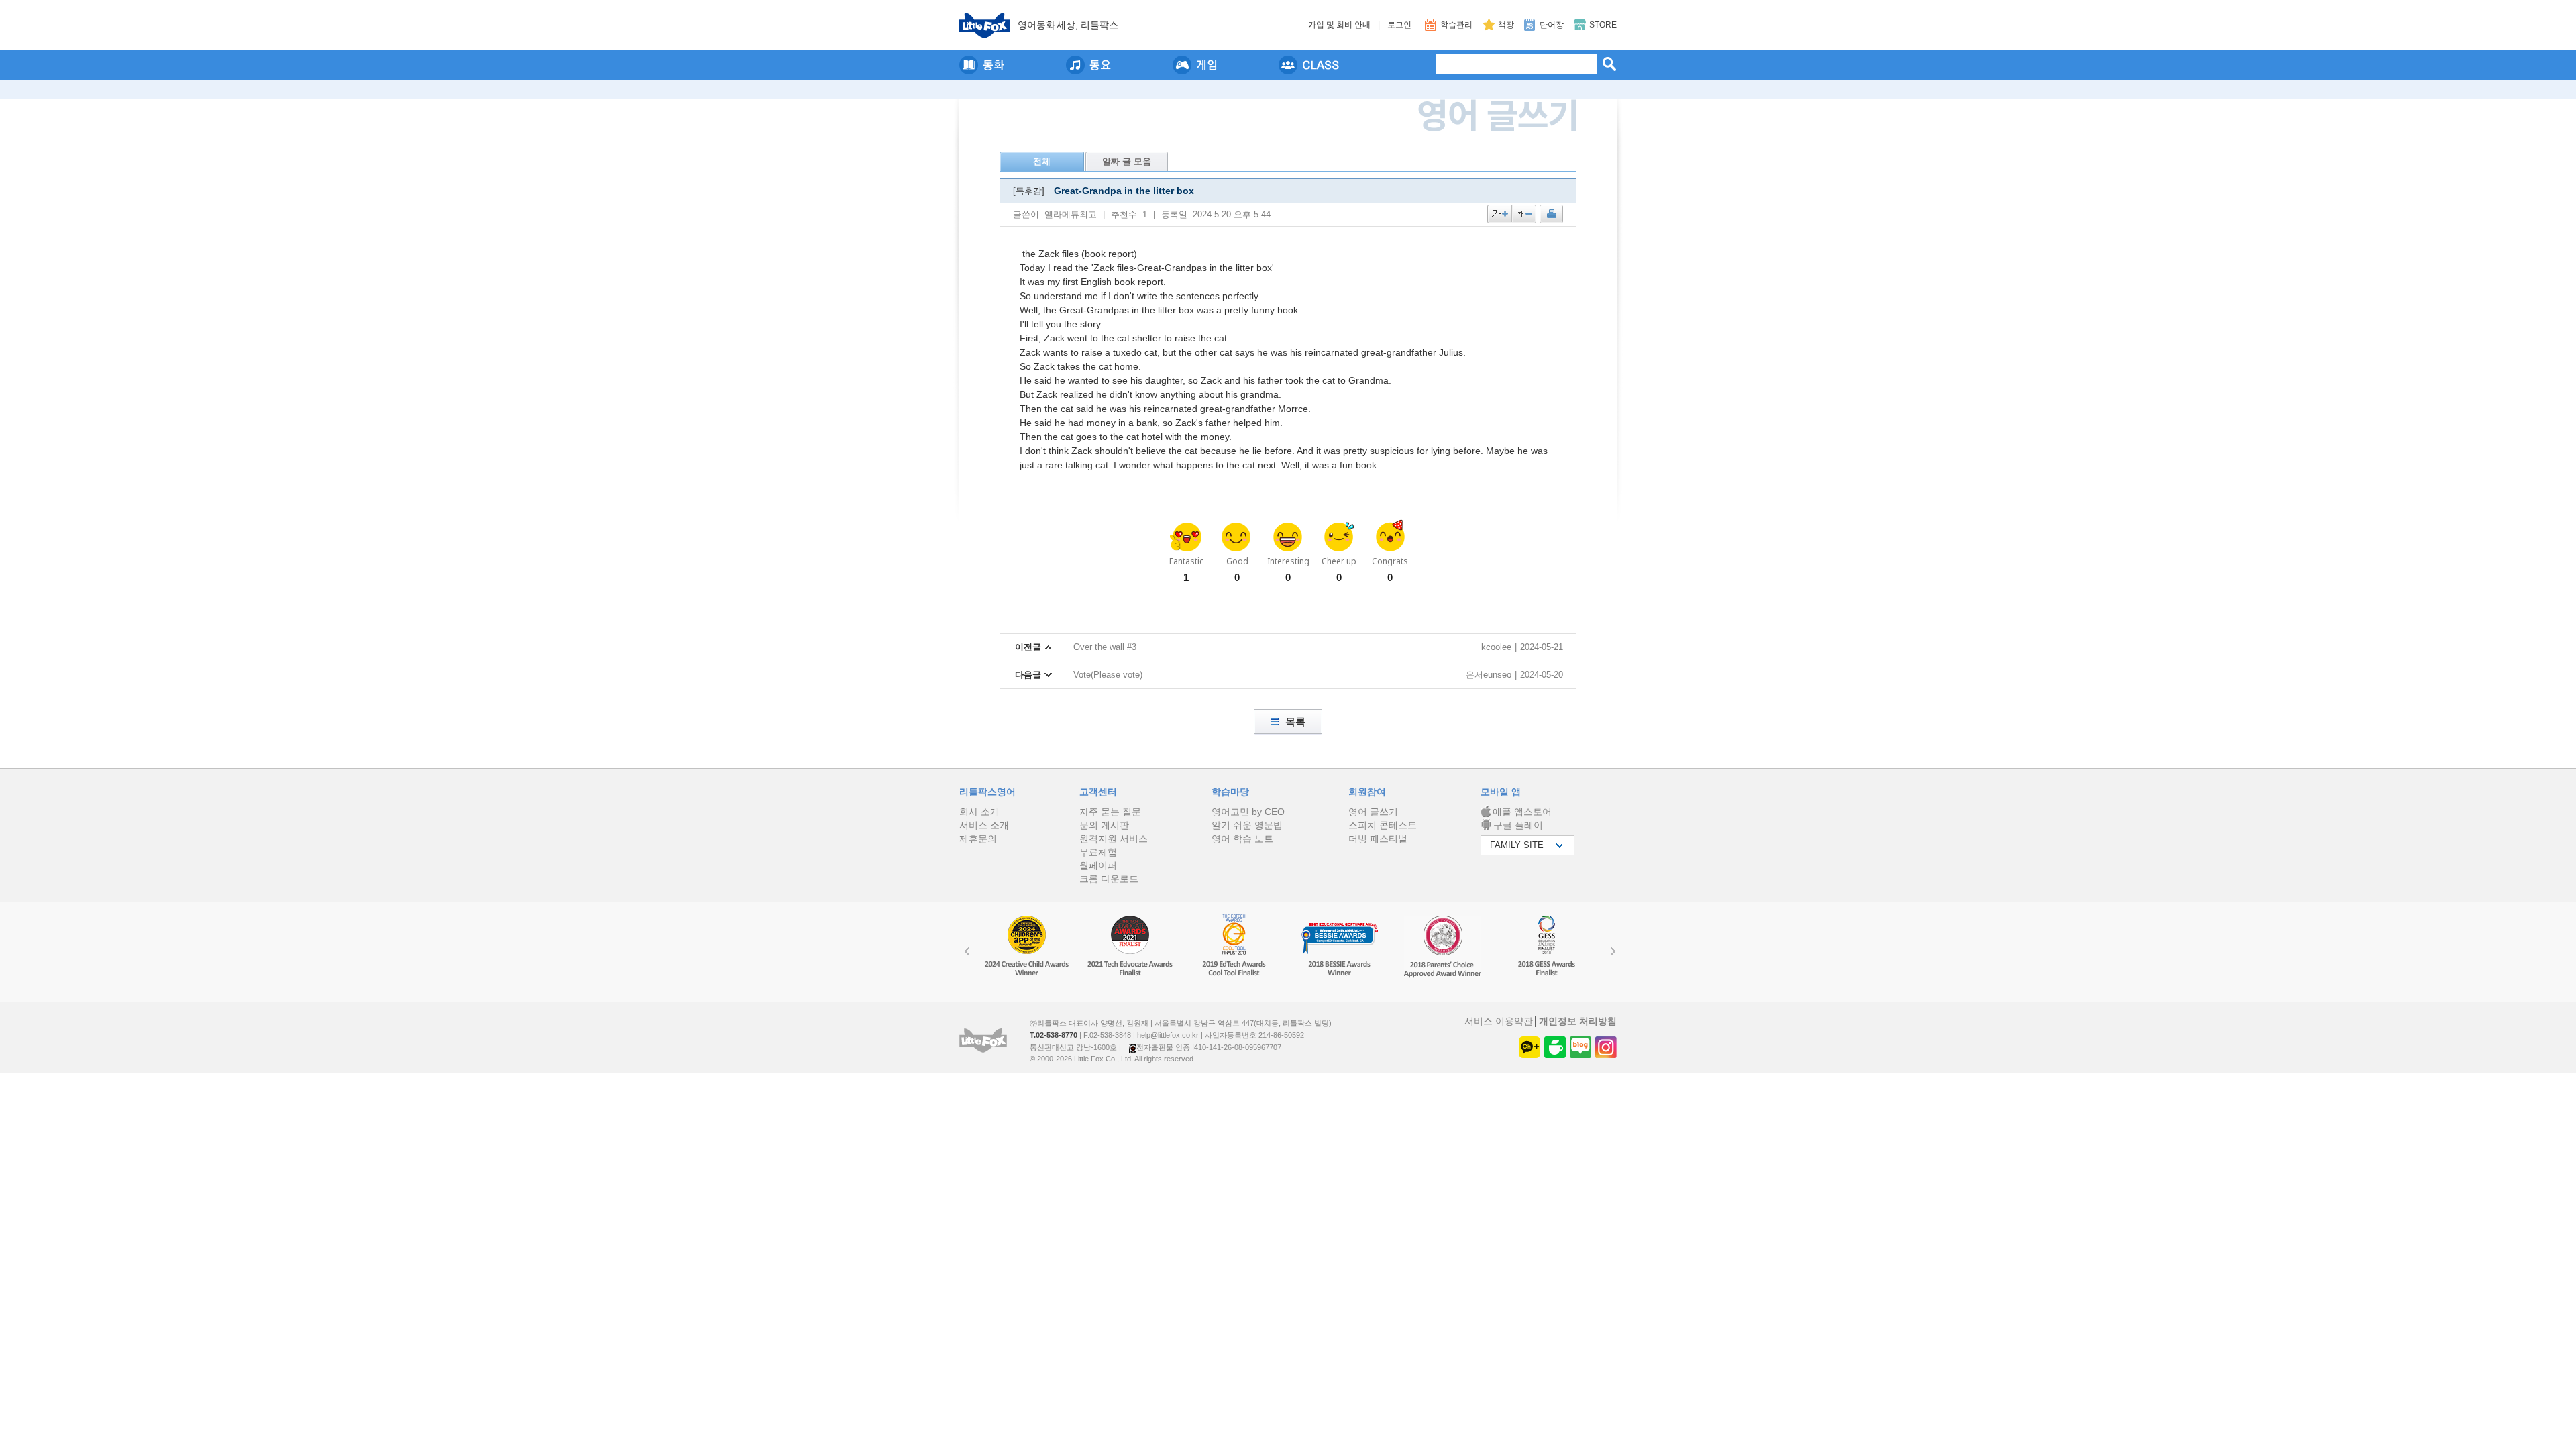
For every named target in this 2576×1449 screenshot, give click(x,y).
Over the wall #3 (1105, 647)
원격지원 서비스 (1114, 839)
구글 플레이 (1518, 825)
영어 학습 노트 (1242, 839)
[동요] (1088, 65)
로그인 (1399, 25)
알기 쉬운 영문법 (1247, 825)
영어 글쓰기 (1373, 812)
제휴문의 (978, 839)
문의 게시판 (1104, 825)
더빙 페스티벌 (1378, 839)
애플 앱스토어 (1522, 812)
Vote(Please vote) (1108, 675)
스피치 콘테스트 (1383, 825)
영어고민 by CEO (1248, 812)
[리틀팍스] (984, 25)
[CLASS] (1309, 65)
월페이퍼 (1098, 865)
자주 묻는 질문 (1110, 812)
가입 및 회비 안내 (1339, 25)
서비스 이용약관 (1499, 1021)
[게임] (1195, 65)
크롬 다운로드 (1109, 879)
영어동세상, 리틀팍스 (1068, 25)
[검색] (1609, 64)
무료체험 (1098, 852)
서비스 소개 (984, 825)
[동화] (982, 65)
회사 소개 (979, 812)
